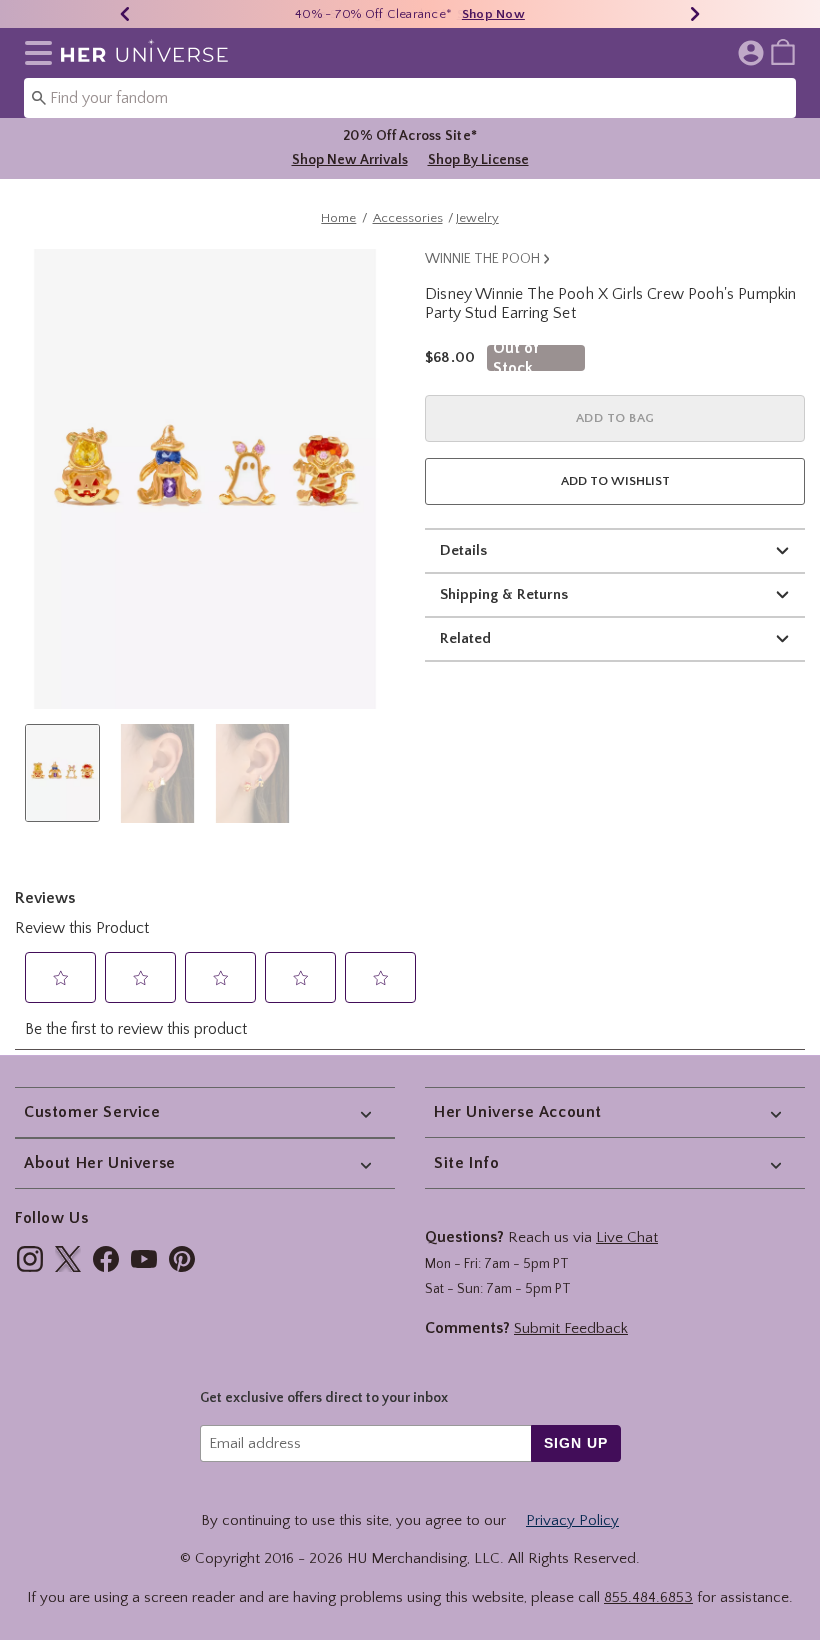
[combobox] (410, 98)
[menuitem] (783, 51)
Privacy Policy (572, 1520)
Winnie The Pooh (482, 259)
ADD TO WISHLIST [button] (615, 481)
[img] (30, 1259)
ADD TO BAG (615, 418)
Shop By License (478, 160)
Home (338, 218)
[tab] (62, 773)
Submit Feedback (571, 1328)
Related (465, 638)
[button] (34, 53)
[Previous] (125, 14)
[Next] (695, 14)
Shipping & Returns (504, 594)
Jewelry (477, 218)
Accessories (408, 218)
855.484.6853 (648, 1597)
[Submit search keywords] (39, 97)
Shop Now (493, 14)
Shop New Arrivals (350, 160)
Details (463, 550)
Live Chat (627, 1237)
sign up (575, 1443)
